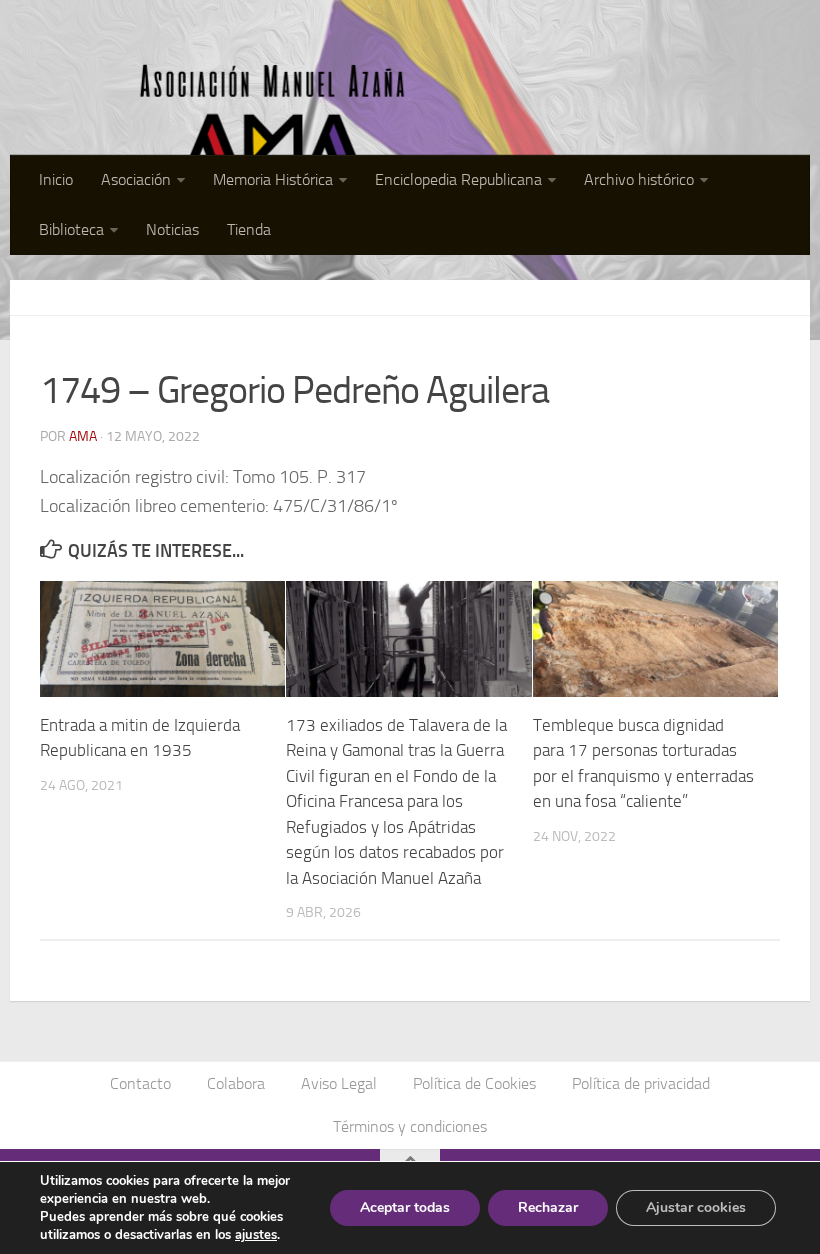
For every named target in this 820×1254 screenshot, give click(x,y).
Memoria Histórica (273, 179)
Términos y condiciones (410, 1126)
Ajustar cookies (696, 1207)
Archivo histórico (639, 179)
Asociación (136, 179)
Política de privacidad (641, 1083)
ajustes (256, 1235)
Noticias (172, 229)
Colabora (236, 1083)
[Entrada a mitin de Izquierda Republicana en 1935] (162, 639)
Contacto (140, 1083)
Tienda (249, 229)
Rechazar (548, 1207)
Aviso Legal (339, 1083)
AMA (83, 436)
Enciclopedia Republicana (458, 179)
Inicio (56, 179)
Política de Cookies (474, 1083)
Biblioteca (71, 229)
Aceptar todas (405, 1207)
